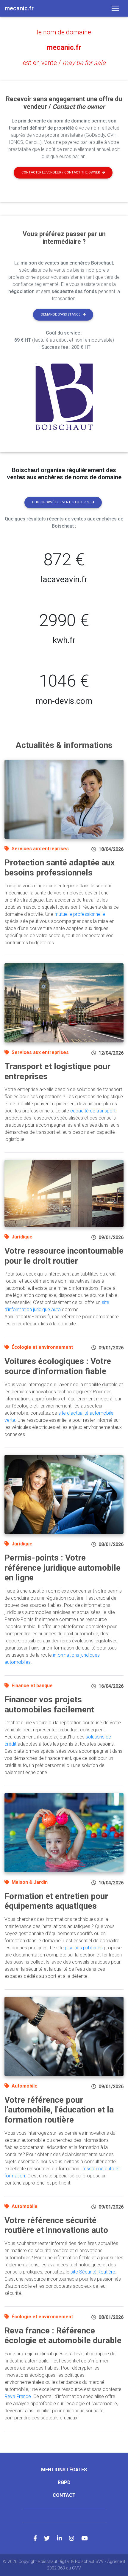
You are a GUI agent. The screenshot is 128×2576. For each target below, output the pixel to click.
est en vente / (64, 63)
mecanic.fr (64, 47)
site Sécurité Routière (93, 2272)
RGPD (64, 2482)
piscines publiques (84, 1948)
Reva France (18, 2396)
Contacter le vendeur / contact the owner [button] (61, 172)
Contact (64, 2495)
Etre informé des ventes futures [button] (61, 502)
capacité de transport (93, 1111)
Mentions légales (64, 2470)
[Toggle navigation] (115, 8)
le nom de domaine (64, 32)
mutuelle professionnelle (80, 914)
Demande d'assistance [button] (61, 315)
